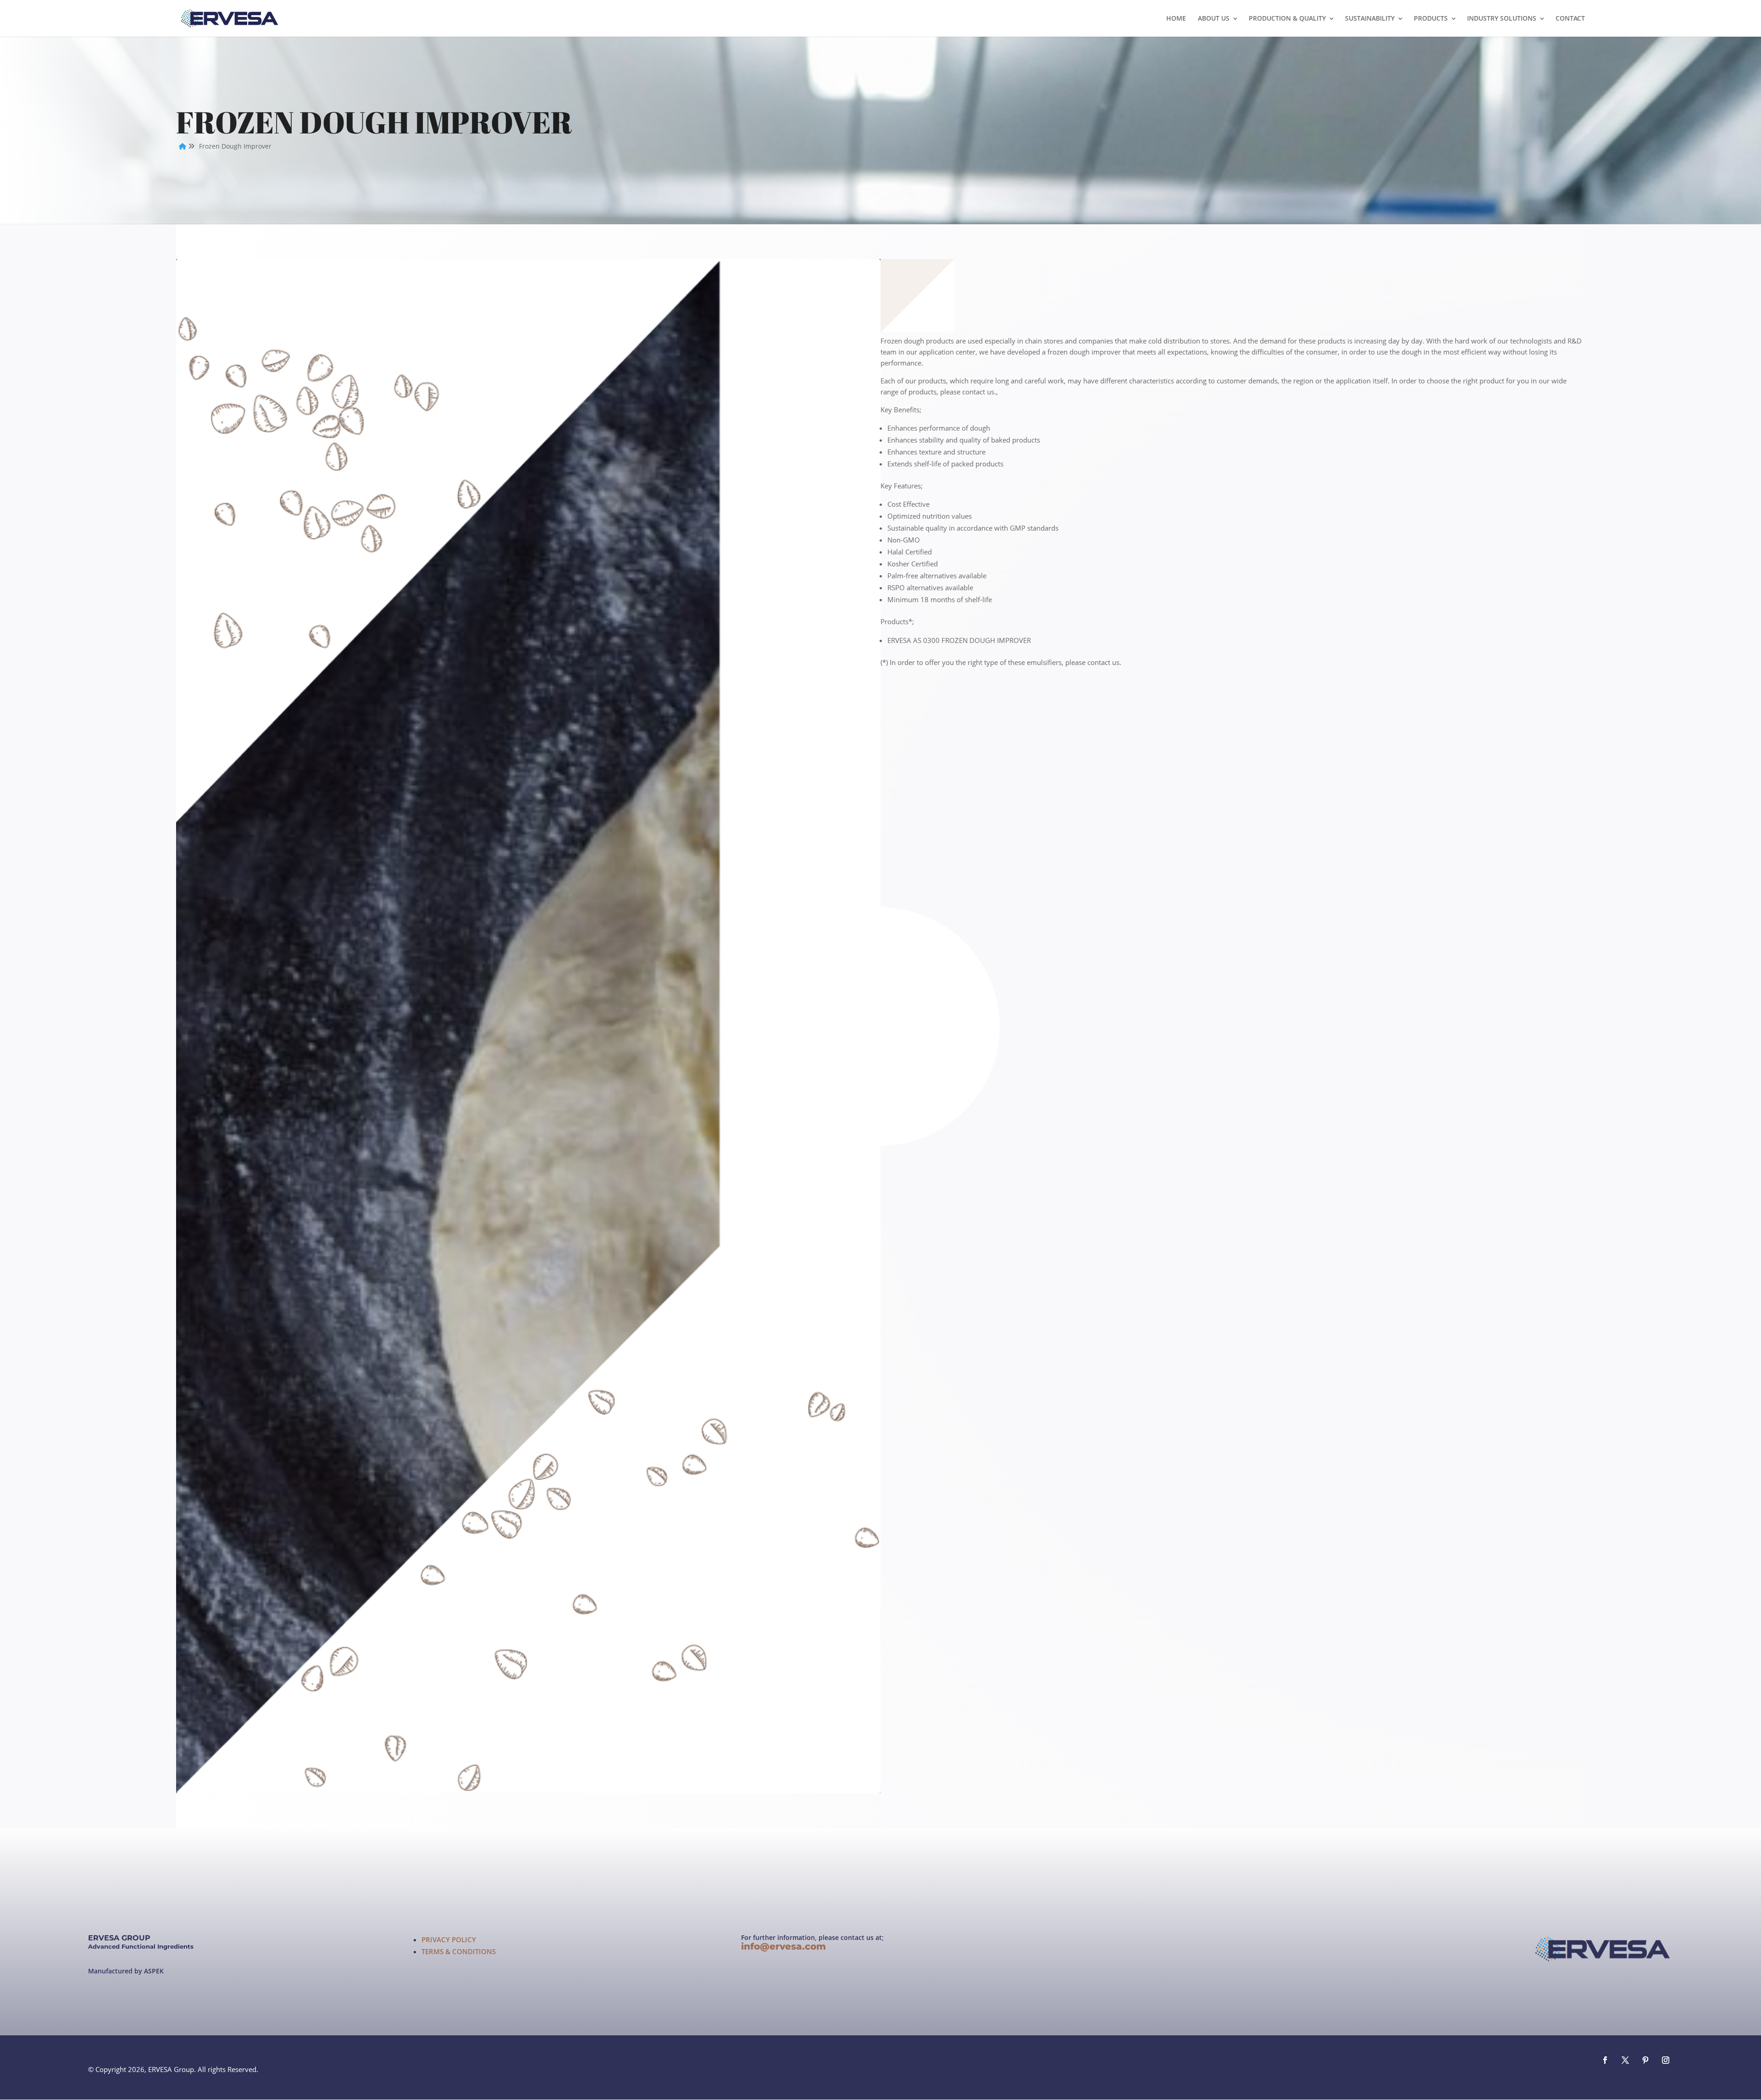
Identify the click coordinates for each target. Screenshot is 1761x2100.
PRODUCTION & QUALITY (1287, 19)
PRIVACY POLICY (449, 1940)
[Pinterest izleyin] (1645, 2060)
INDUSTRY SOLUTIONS (1502, 19)
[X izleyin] (1625, 2060)
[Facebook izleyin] (1605, 2060)
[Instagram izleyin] (1666, 2060)
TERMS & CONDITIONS (459, 1952)
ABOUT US (1214, 19)
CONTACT (1570, 19)
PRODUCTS (1431, 19)
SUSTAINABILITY (1370, 19)
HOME (1176, 19)
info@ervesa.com (786, 1946)
